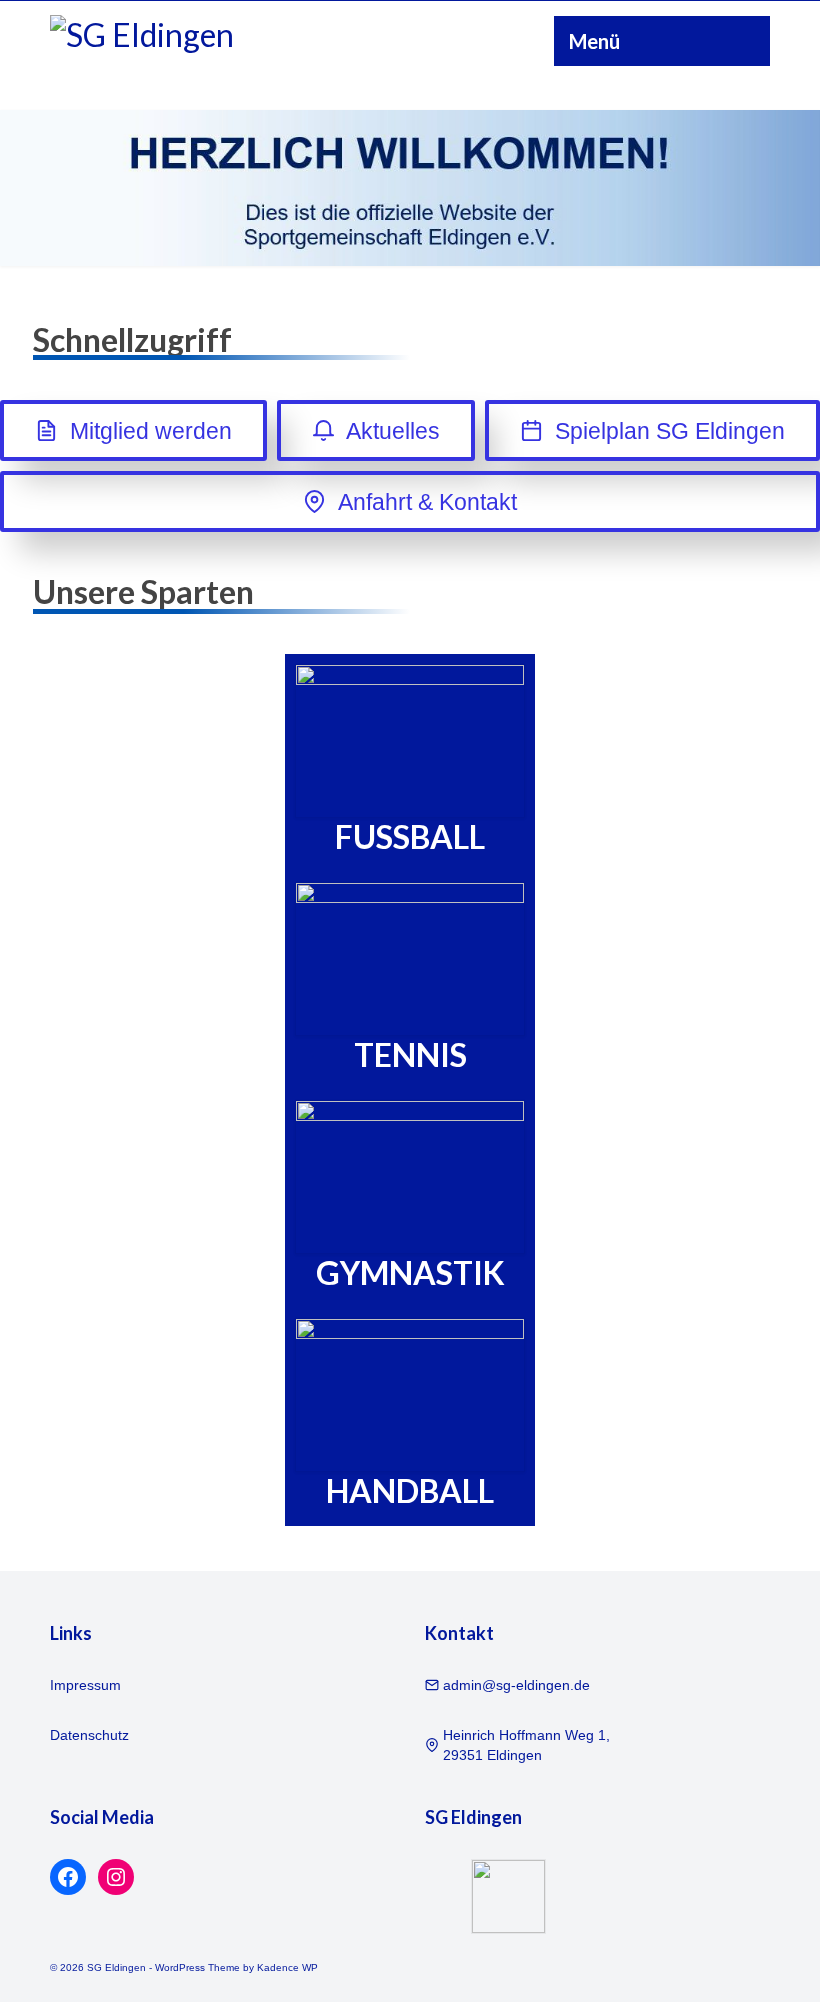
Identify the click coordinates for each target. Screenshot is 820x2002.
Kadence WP (287, 1967)
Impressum (85, 1685)
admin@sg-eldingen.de (516, 1685)
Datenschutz (89, 1735)
